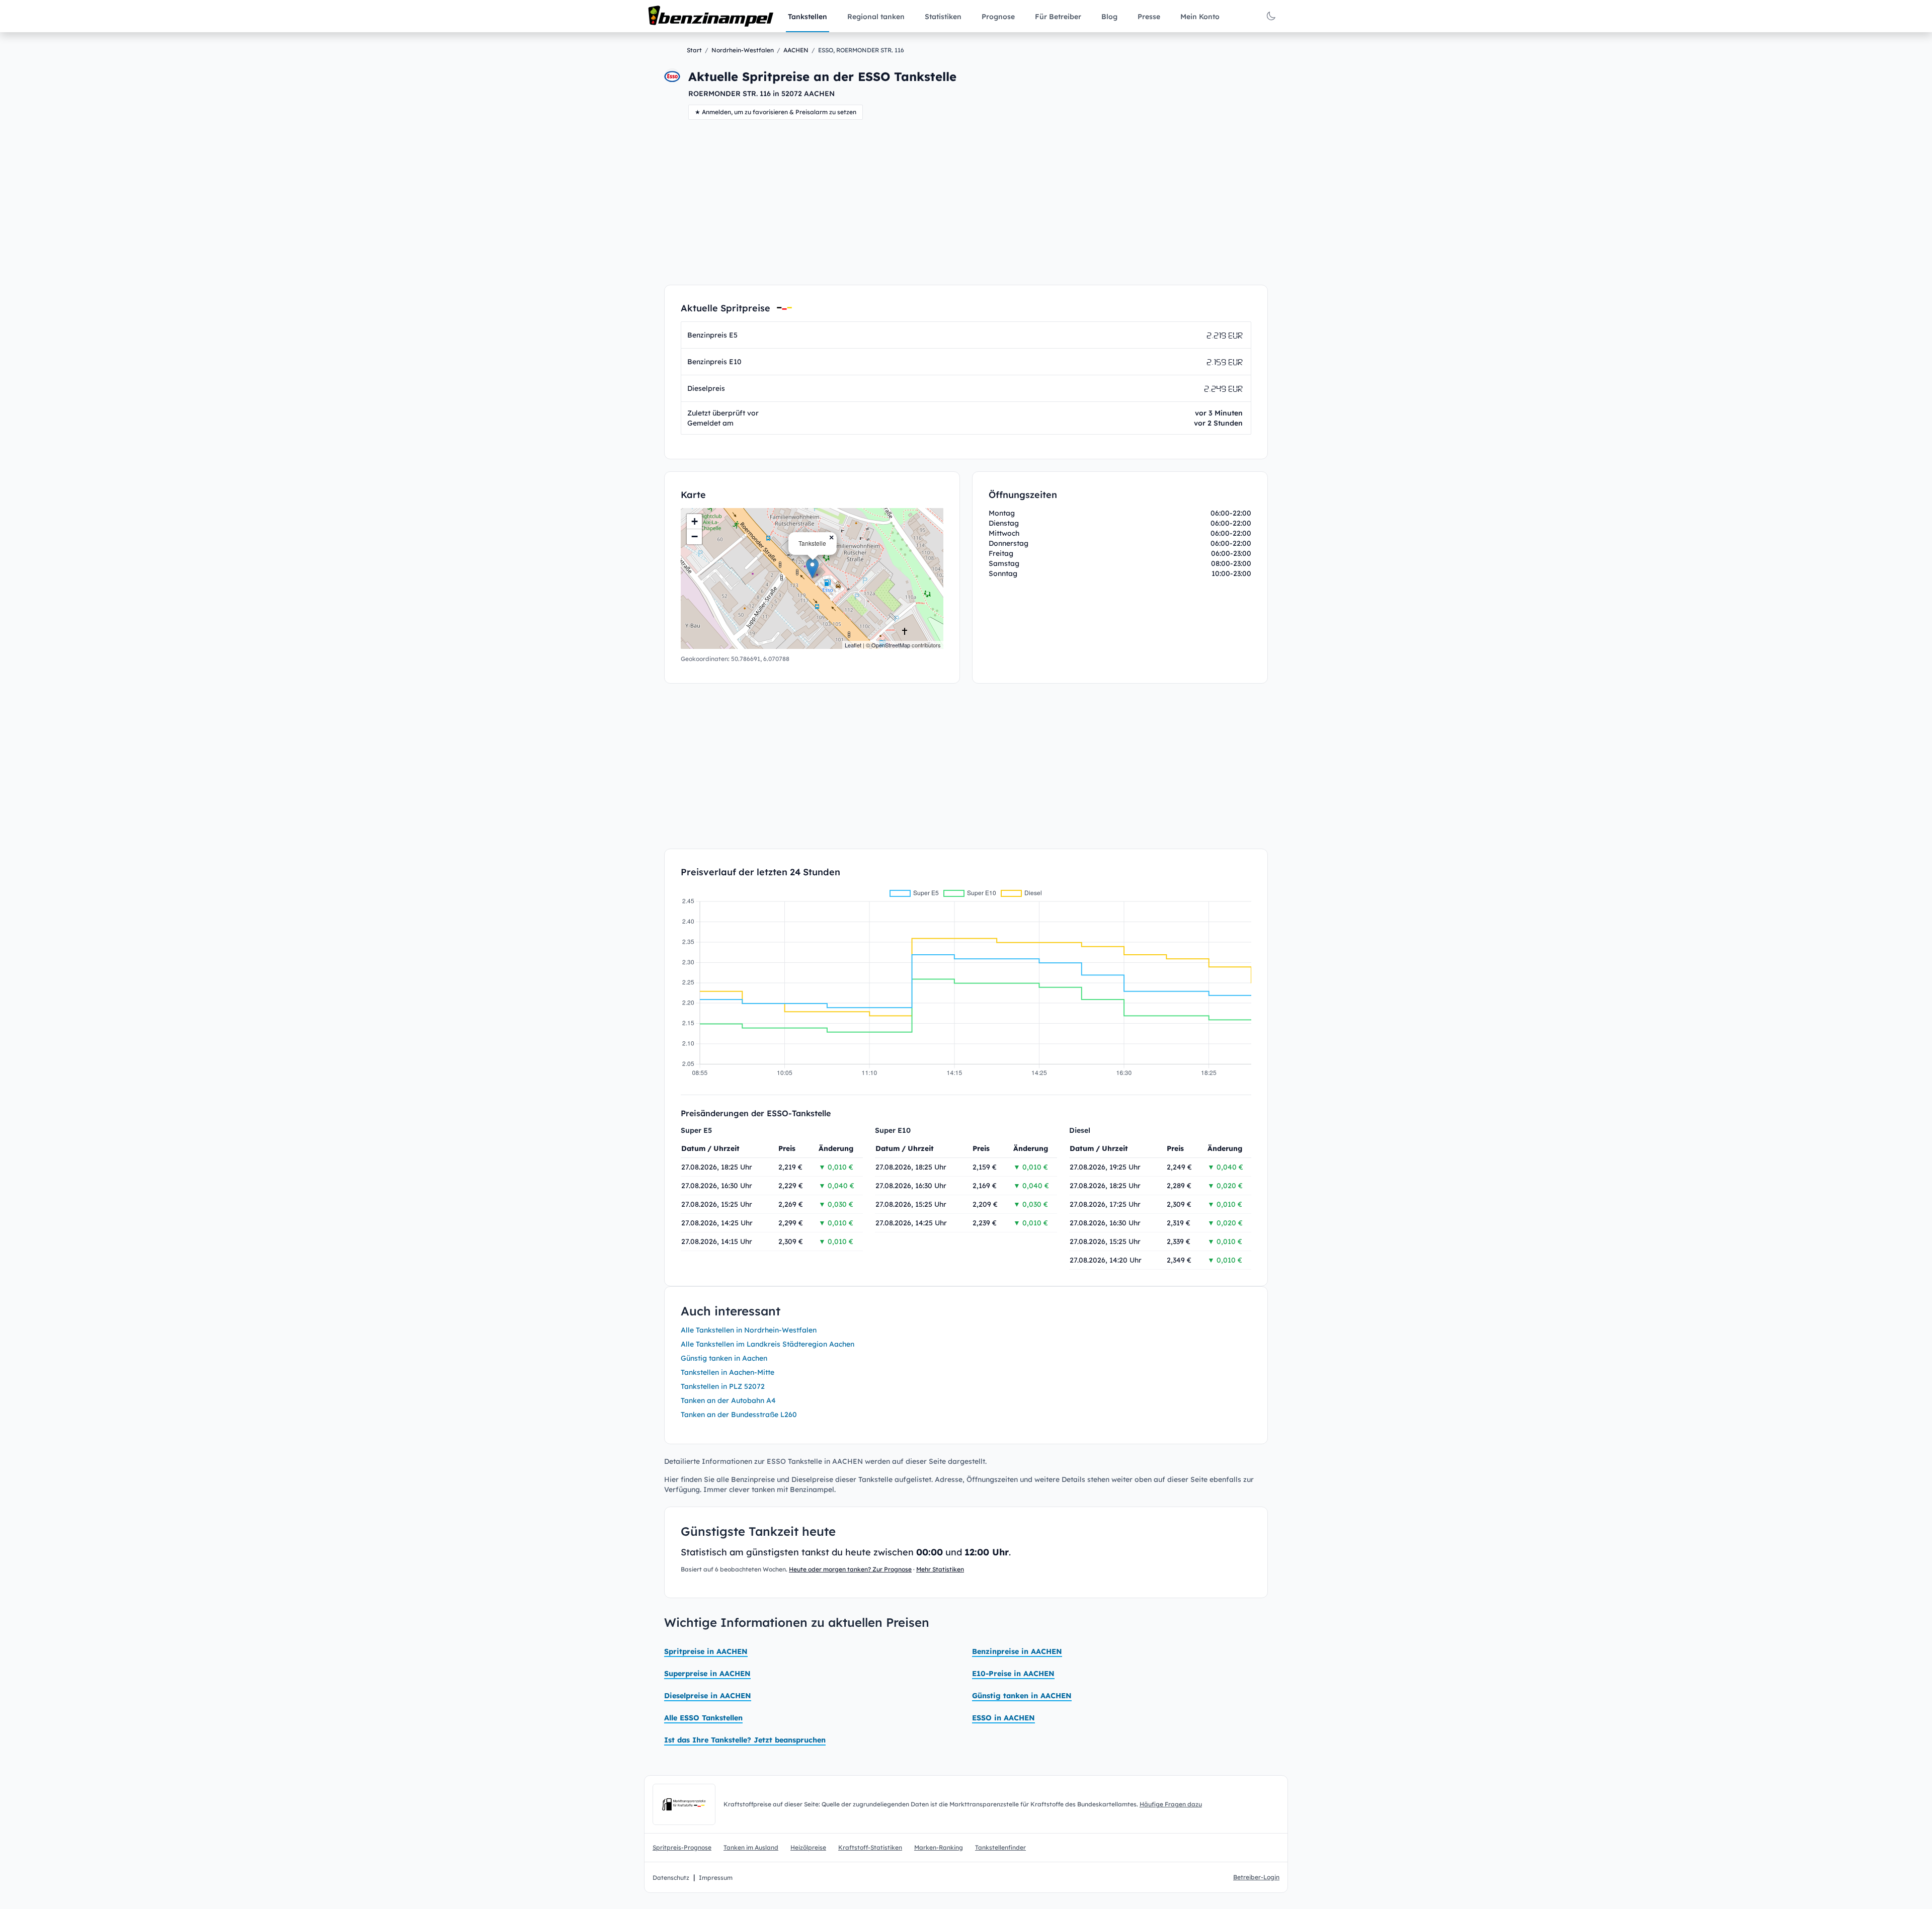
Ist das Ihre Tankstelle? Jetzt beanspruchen (745, 1740)
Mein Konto (1200, 17)
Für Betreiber (1058, 17)
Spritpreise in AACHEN (706, 1651)
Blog (1109, 17)
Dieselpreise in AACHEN (708, 1696)
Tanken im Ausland (751, 1847)
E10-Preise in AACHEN (1013, 1674)
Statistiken (943, 17)
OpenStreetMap (891, 645)
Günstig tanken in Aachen (724, 1358)
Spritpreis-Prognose (682, 1847)
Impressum (716, 1878)
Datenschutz (671, 1878)
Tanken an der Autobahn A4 (728, 1400)
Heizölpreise (808, 1847)
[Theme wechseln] (1271, 16)
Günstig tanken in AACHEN (1022, 1696)
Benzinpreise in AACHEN (1017, 1651)
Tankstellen (808, 17)
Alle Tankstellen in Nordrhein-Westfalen (749, 1330)
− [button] (695, 536)
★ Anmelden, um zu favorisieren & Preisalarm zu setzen (776, 112)
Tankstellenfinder (1000, 1847)
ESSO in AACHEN (1003, 1718)
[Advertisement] (966, 202)
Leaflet (853, 645)
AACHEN (796, 50)
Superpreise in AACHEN (707, 1674)
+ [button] (695, 521)
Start (694, 50)
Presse (1149, 17)
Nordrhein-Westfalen (743, 50)
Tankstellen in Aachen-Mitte (728, 1372)
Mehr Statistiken (940, 1569)
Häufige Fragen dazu (1171, 1804)
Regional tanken (876, 17)
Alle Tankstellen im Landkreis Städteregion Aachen (768, 1344)
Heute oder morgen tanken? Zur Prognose (850, 1569)
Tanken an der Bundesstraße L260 (739, 1415)
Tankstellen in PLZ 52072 (723, 1386)
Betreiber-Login (1256, 1877)
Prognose (998, 17)
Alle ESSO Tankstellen (703, 1718)
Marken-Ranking (939, 1847)
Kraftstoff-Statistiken (870, 1847)
